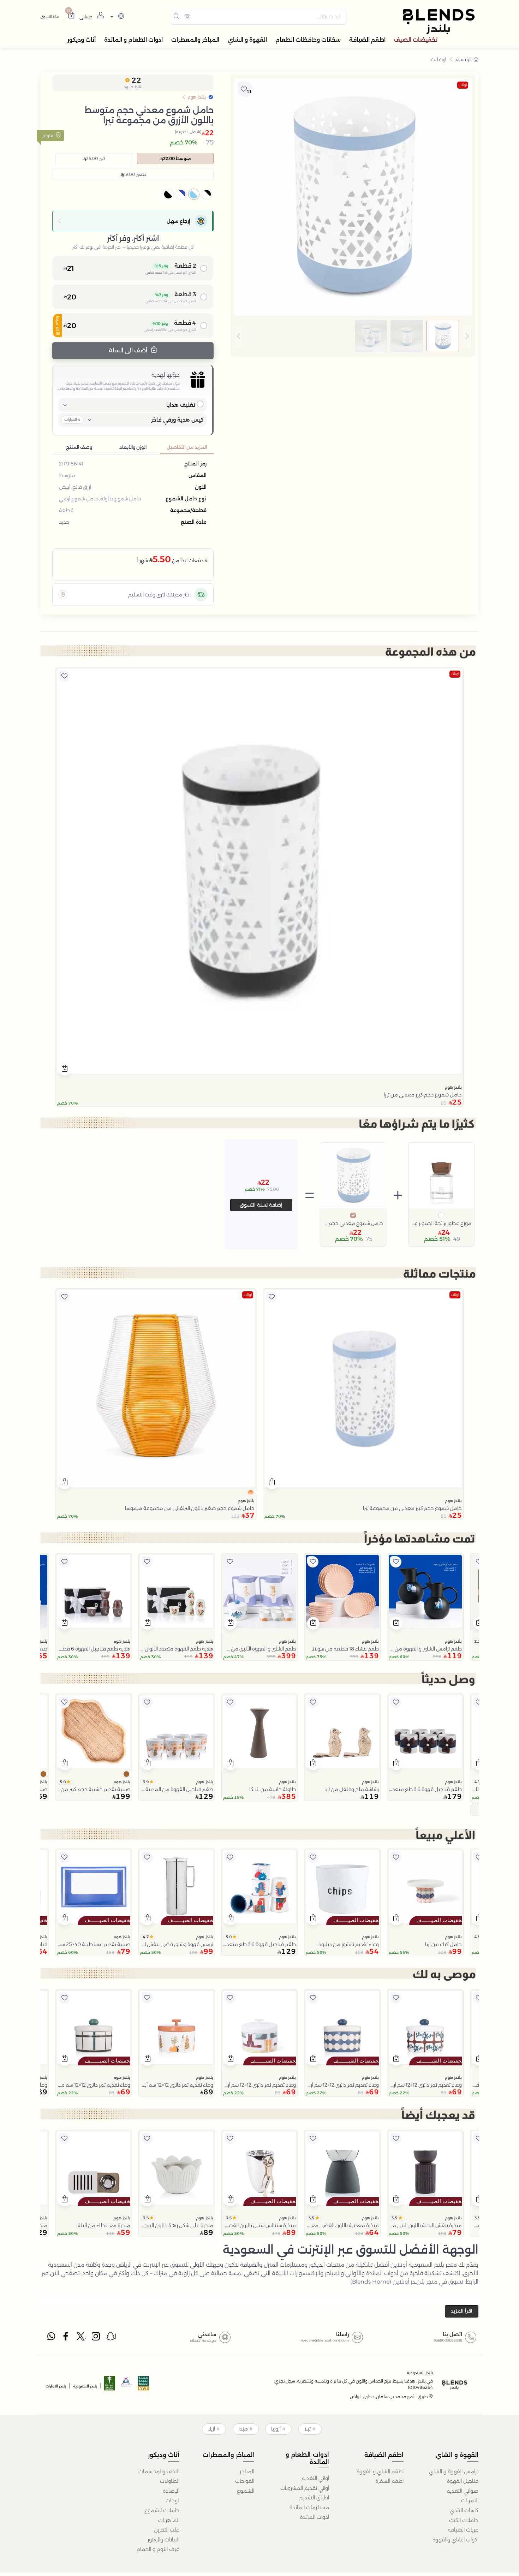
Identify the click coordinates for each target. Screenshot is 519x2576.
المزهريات (169, 2520)
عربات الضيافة (463, 2530)
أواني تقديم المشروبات (305, 2488)
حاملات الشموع (162, 2510)
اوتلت (463, 85)
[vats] (144, 2385)
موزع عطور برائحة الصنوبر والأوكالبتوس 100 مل (441, 1223)
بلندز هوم (453, 1087)
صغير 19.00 (135, 174)
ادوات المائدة (315, 2517)
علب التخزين (167, 2530)
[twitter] (81, 2338)
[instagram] (96, 2338)
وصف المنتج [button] (79, 447)
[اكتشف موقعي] (63, 595)
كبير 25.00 (96, 158)
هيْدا (243, 2429)
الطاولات (170, 2481)
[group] (353, 336)
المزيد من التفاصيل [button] (187, 447)
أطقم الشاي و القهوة (380, 2471)
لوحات (172, 2500)
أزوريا (276, 2429)
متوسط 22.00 (177, 158)
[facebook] (66, 2338)
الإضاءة (171, 2491)
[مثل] (64, 676)
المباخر (247, 2471)
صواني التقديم (463, 2491)
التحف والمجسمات (159, 2471)
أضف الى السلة (129, 350)
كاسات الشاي (464, 2510)
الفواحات (245, 2481)
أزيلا (211, 2429)
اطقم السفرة (389, 2481)
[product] (259, 871)
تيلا (308, 2429)
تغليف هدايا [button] (181, 405)
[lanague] (116, 17)
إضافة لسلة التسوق (261, 1205)
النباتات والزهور (163, 2540)
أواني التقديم (315, 2478)
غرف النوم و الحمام (158, 2549)
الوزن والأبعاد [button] (133, 447)
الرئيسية (464, 59)
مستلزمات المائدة (309, 2507)
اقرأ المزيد (462, 2311)
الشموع (246, 2491)
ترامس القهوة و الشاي (454, 2471)
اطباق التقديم (314, 2498)
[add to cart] (65, 1069)
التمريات (470, 2500)
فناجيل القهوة (463, 2481)
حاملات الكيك (464, 2520)
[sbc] (127, 2385)
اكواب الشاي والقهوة (455, 2540)
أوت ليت (439, 59)
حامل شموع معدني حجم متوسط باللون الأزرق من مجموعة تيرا (353, 1223)
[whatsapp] (51, 2338)
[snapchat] (111, 2338)
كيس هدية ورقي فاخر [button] (177, 420)
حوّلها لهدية (166, 375)
